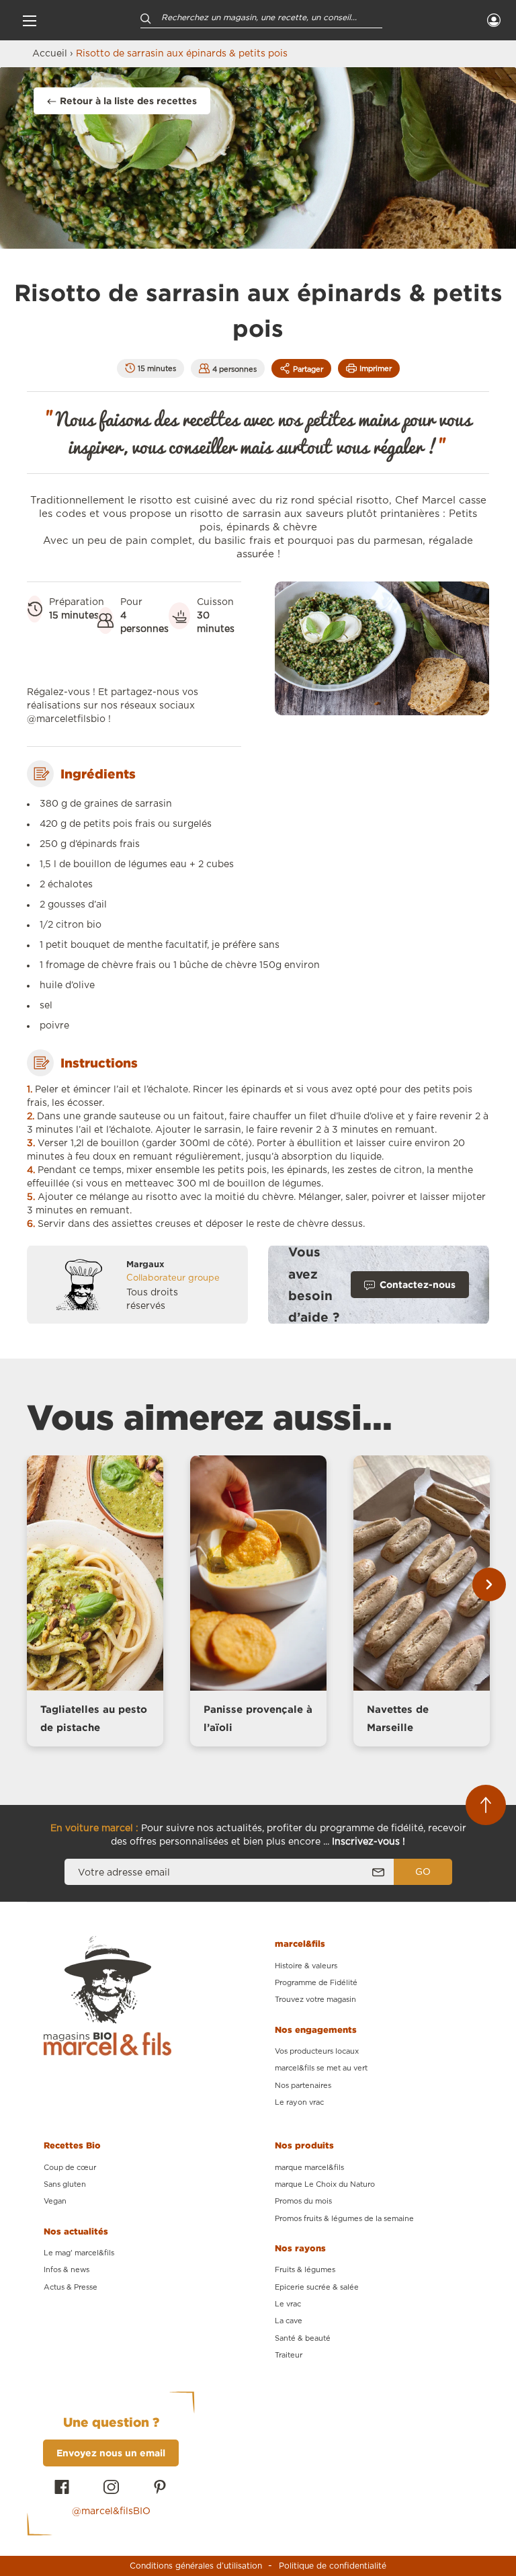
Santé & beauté (303, 2338)
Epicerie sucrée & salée (317, 2287)
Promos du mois (303, 2201)
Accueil (50, 54)
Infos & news (67, 2270)
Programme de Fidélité (316, 1983)
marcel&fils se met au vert (321, 2068)
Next (489, 1584)
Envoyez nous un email (111, 2453)
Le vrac (288, 2304)
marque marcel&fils (309, 2168)
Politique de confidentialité (333, 2566)
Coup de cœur (70, 2168)
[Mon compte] (494, 20)
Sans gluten (65, 2184)
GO (423, 1872)
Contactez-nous (418, 1284)
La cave (289, 2321)
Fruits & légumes (305, 2270)
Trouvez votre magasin (315, 2000)
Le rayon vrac (299, 2102)
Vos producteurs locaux (317, 2051)
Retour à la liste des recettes (128, 100)
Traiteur (289, 2355)
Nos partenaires (303, 2086)
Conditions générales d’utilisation (196, 2566)
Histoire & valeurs (306, 1966)
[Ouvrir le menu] (30, 20)
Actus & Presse (71, 2287)
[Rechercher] (146, 18)
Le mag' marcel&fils (79, 2253)
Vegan (55, 2201)
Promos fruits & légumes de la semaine (344, 2219)
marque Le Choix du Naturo (325, 2184)
